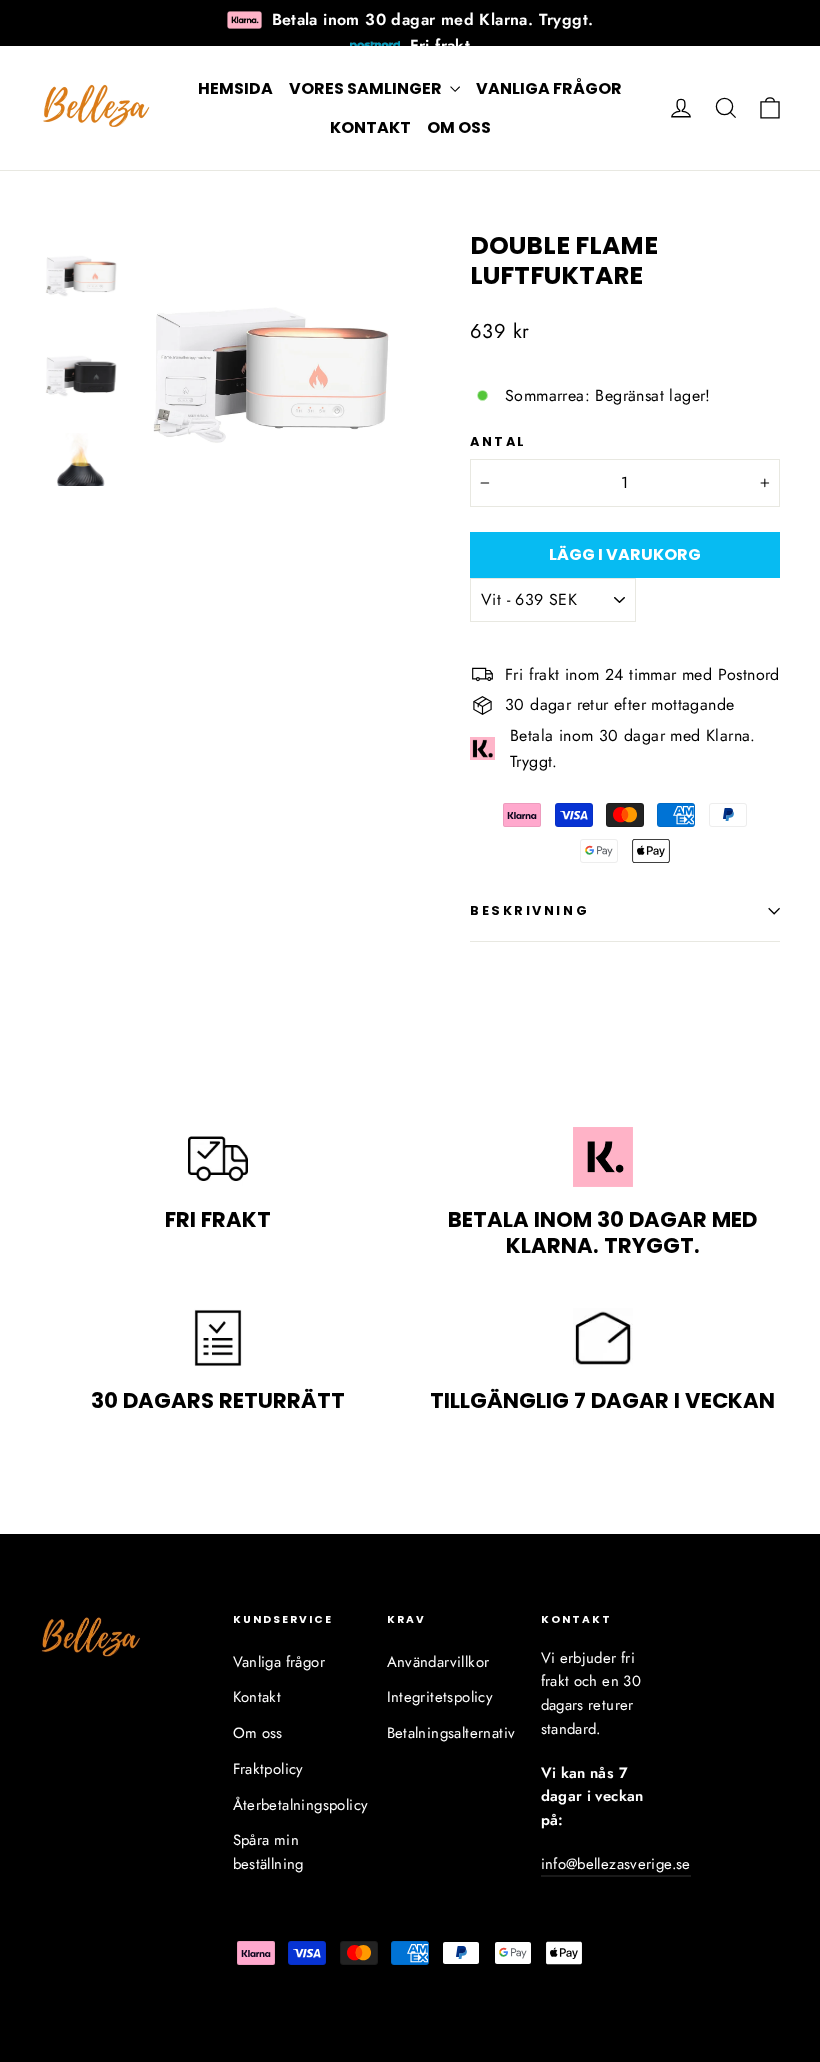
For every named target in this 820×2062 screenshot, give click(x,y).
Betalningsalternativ (449, 1733)
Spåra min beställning (268, 1852)
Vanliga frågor (549, 88)
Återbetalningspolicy (295, 1805)
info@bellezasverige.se (616, 1864)
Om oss (459, 127)
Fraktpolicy (268, 1769)
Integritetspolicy (440, 1697)
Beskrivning (529, 910)
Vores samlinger (367, 88)
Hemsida (235, 88)
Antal (498, 441)
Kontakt (370, 127)
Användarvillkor (438, 1662)
